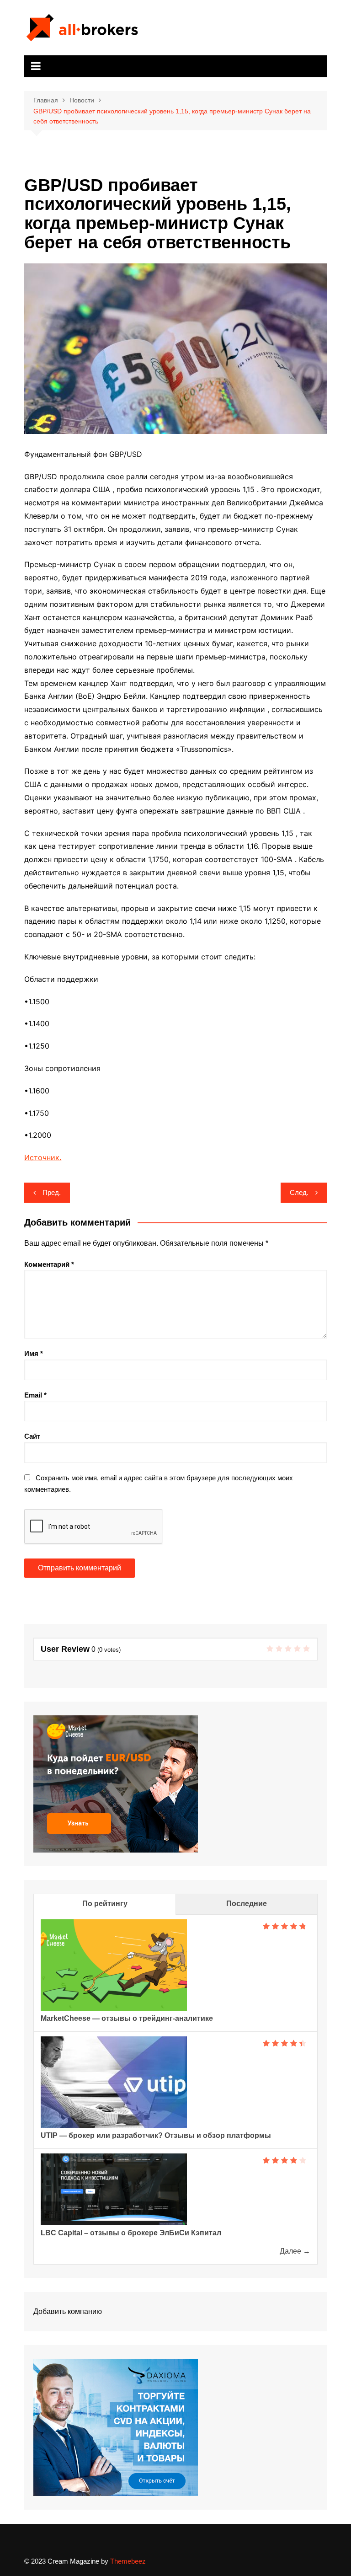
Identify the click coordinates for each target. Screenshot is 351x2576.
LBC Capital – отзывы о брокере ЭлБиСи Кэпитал (131, 2233)
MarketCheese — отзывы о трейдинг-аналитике (127, 2018)
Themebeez (128, 2561)
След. (299, 1192)
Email (35, 1395)
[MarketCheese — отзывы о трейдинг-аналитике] (114, 1965)
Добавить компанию (68, 2311)
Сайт (32, 1436)
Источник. (43, 1157)
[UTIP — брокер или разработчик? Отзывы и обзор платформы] (114, 2081)
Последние (247, 1904)
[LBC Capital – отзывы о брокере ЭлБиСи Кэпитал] (114, 2188)
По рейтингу (105, 1904)
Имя (34, 1353)
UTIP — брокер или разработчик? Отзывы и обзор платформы (156, 2135)
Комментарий (49, 1264)
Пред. (52, 1192)
